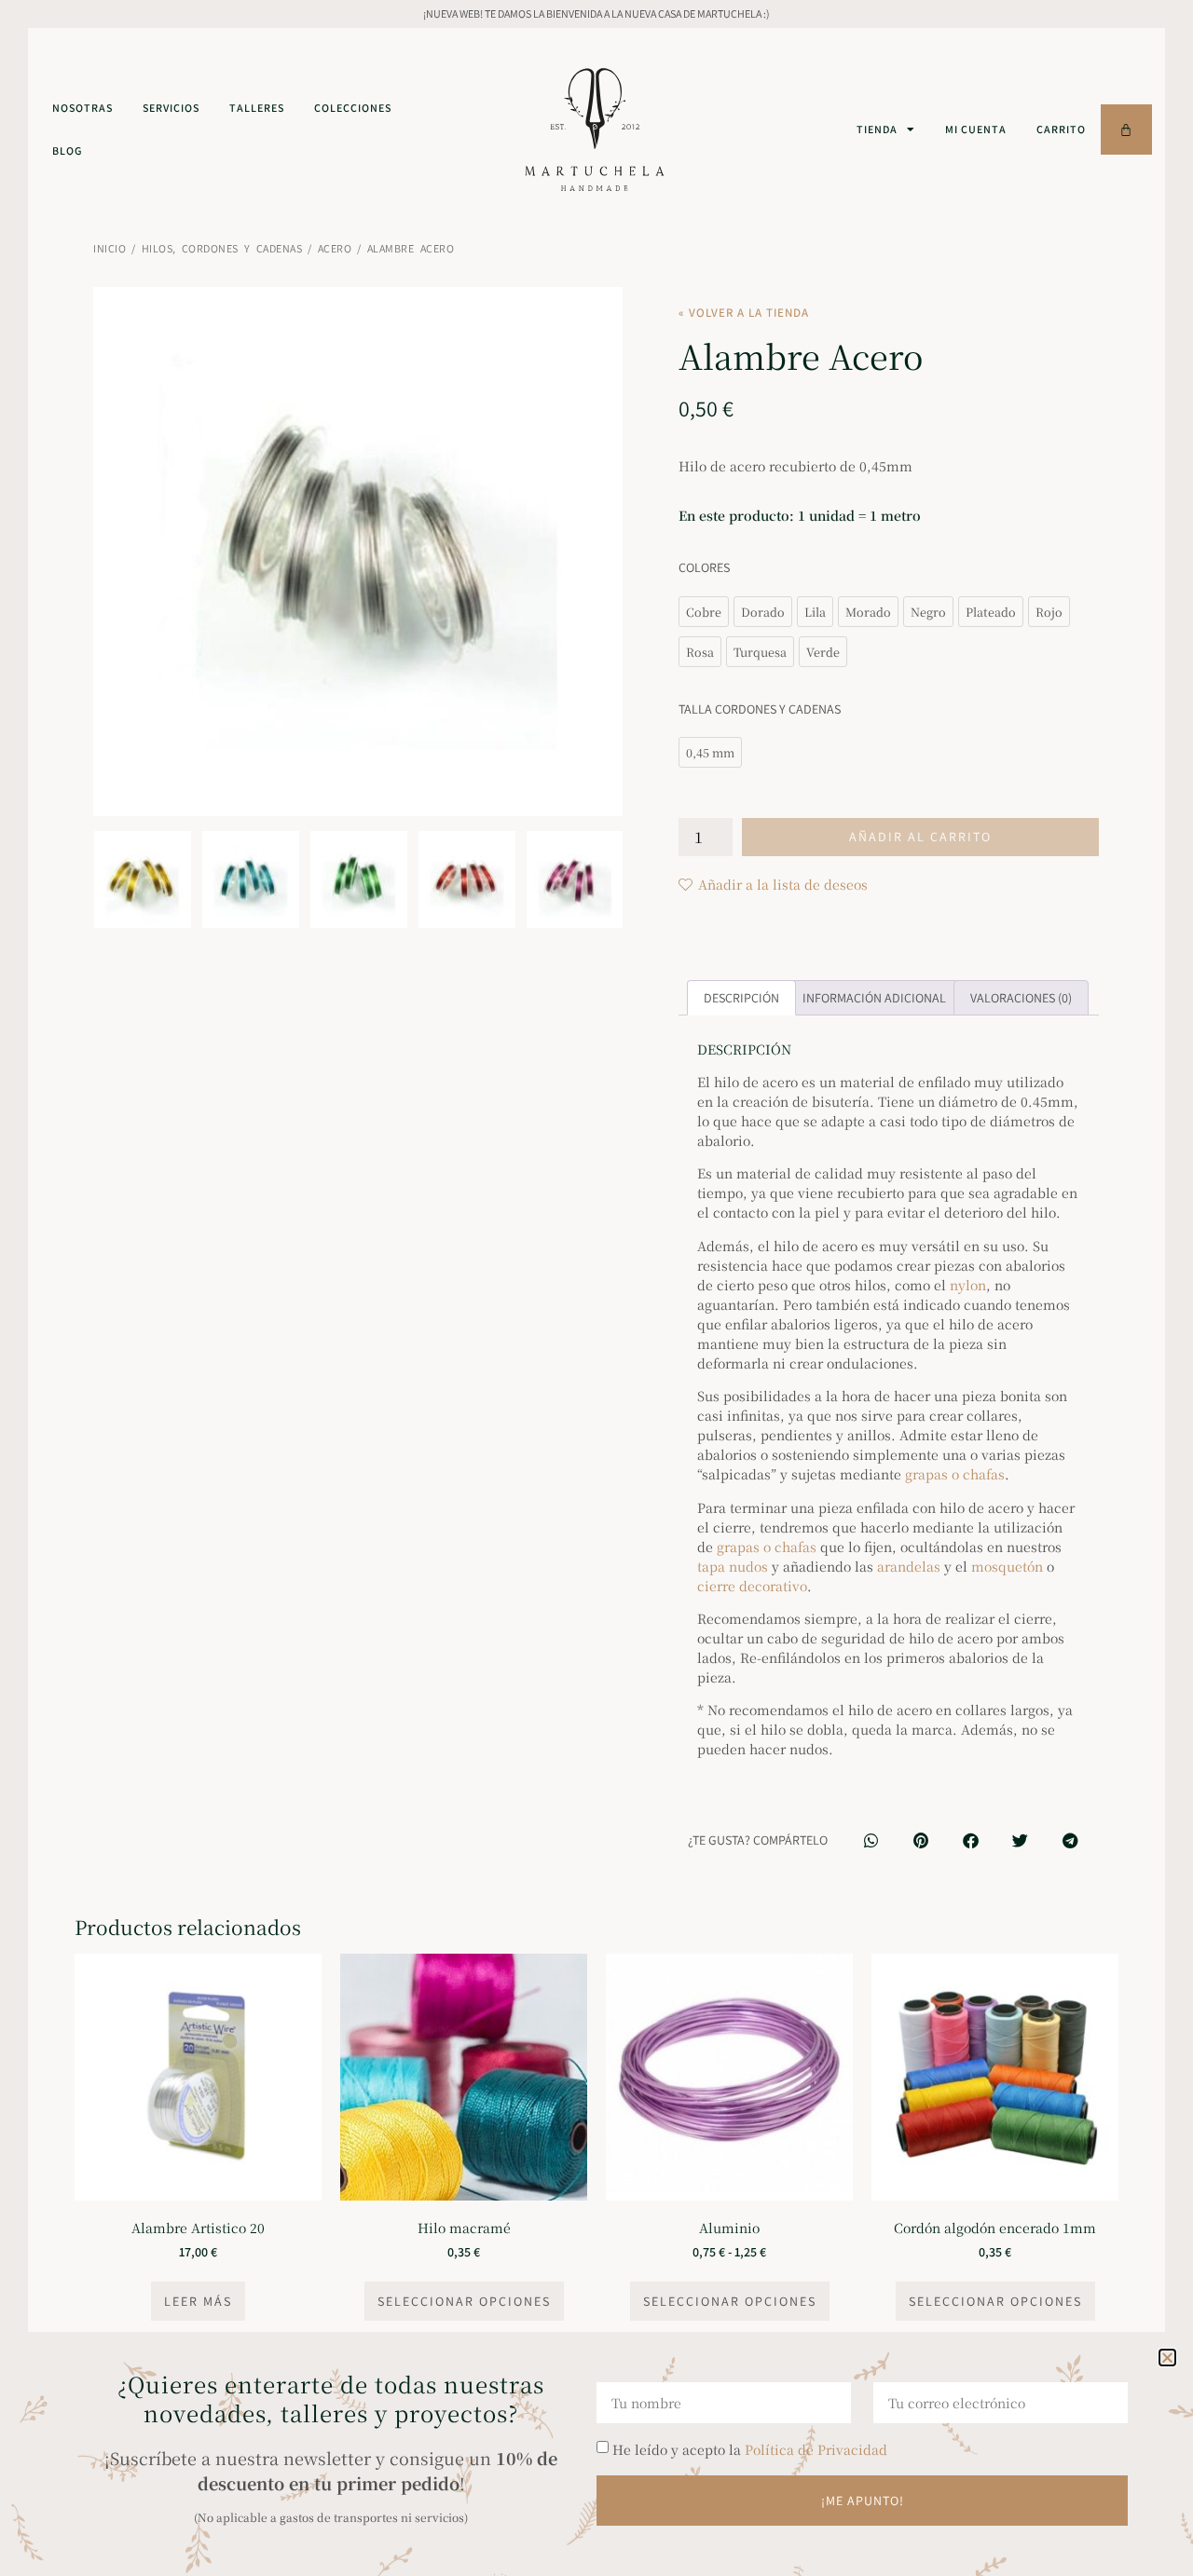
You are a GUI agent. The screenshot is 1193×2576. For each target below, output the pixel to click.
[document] (596, 1288)
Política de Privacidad (816, 2449)
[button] (1167, 2358)
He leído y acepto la (750, 2449)
